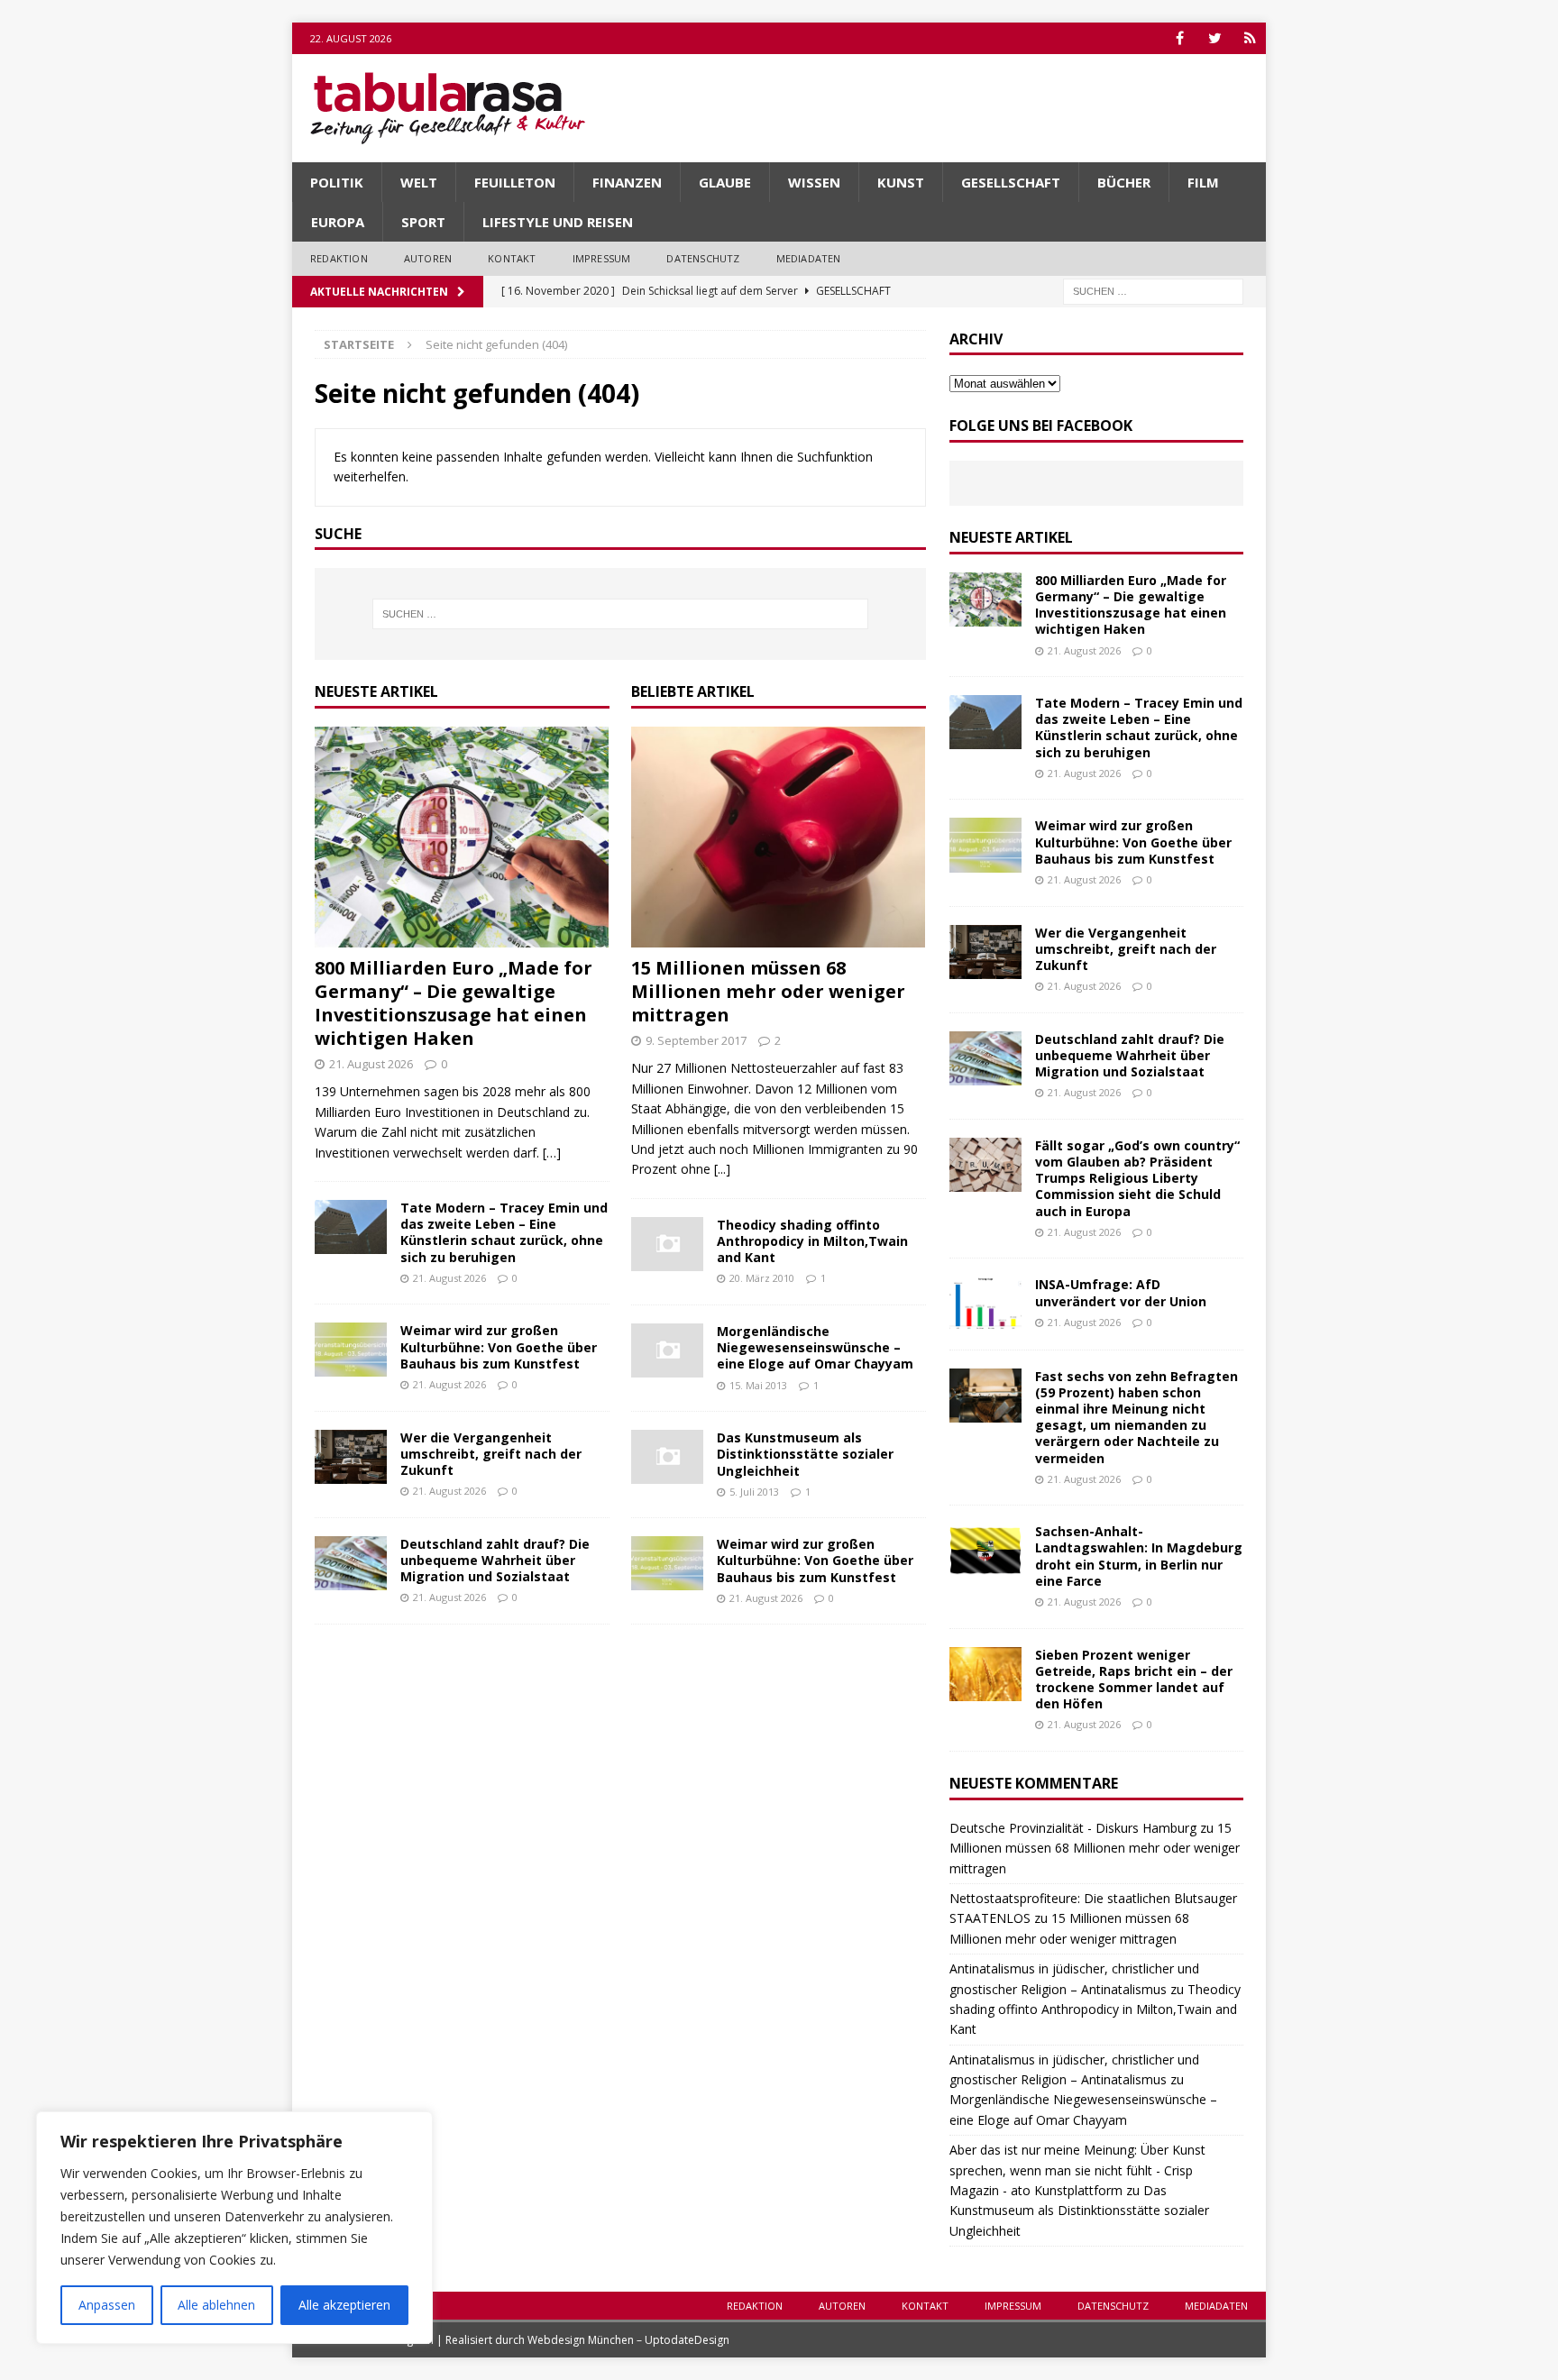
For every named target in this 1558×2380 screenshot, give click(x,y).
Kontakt (512, 258)
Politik (337, 182)
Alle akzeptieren (344, 2305)
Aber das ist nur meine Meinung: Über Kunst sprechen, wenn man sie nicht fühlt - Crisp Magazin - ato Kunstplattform (1077, 2170)
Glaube (725, 182)
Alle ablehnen (216, 2305)
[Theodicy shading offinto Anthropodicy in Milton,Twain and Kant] (667, 1244)
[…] (552, 1153)
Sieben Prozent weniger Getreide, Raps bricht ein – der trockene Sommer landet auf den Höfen (1134, 1680)
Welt (419, 182)
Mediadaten (809, 258)
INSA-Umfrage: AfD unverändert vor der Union (1121, 1292)
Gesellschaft (1011, 182)
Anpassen (107, 2305)
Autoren (428, 258)
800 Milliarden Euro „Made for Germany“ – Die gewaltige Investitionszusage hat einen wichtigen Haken (454, 1003)
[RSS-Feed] (1250, 38)
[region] (234, 2228)
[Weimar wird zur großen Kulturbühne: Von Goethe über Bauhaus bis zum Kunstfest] (351, 1350)
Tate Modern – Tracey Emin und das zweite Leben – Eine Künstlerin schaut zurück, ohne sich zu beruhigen (504, 1232)
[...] (722, 1169)
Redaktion (339, 258)
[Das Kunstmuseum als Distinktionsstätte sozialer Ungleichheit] (667, 1457)
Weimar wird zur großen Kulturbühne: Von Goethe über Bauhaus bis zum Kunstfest (499, 1346)
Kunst (901, 182)
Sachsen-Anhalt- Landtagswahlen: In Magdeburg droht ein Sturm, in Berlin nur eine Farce (1139, 1556)
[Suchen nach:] (1153, 290)
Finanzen (627, 182)
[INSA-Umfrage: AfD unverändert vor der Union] (985, 1304)
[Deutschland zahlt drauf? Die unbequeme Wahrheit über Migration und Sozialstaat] (351, 1563)
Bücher (1124, 182)
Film (1203, 182)
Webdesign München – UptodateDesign (628, 2340)
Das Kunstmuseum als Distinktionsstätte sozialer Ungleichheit (805, 1454)
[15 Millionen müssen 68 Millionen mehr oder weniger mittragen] (779, 837)
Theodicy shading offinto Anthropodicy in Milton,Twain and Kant (812, 1241)
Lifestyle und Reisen (558, 222)
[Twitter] (1215, 38)
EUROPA (338, 222)
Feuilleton (515, 182)
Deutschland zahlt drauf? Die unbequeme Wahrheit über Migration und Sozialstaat (495, 1560)
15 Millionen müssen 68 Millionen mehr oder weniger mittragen (768, 991)
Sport (423, 222)
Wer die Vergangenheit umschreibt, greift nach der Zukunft (491, 1454)
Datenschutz (703, 258)
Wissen (814, 182)
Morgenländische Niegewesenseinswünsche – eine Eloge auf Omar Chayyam (815, 1347)
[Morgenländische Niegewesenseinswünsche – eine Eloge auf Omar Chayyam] (667, 1350)
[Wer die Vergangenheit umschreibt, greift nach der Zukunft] (351, 1457)
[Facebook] (1180, 38)
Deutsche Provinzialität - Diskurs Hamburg (1073, 1828)
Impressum (602, 258)
